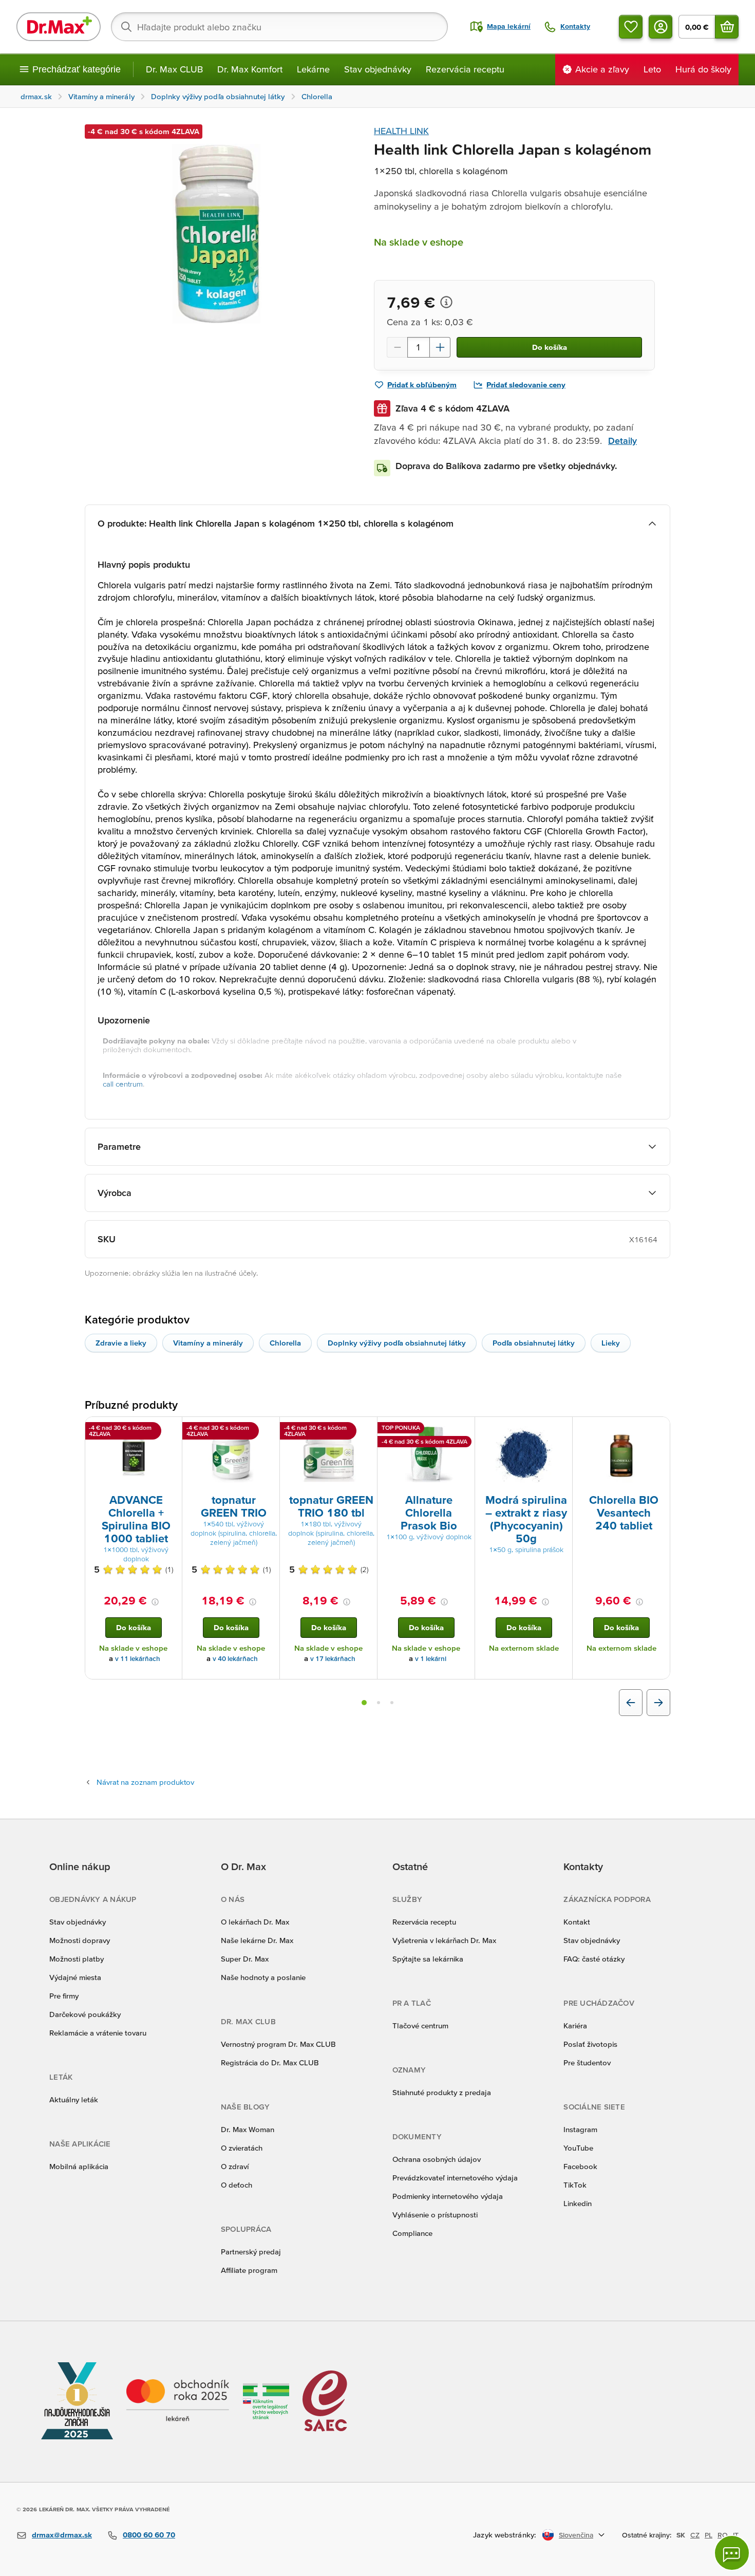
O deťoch (237, 2185)
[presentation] (134, 1454)
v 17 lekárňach (333, 1659)
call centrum (123, 1084)
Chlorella (285, 1343)
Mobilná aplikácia (79, 2166)
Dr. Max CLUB (174, 69)
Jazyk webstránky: (505, 2535)
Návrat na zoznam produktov (145, 1782)
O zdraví (235, 2166)
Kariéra (575, 2026)
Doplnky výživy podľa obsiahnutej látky (397, 1343)
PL (709, 2535)
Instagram (580, 2129)
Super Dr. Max (245, 1959)
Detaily (622, 441)
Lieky (611, 1343)
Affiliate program (249, 2270)
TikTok (575, 2185)
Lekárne (313, 69)
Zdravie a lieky (121, 1343)
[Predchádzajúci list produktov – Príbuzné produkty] (631, 1703)
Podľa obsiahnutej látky (534, 1343)
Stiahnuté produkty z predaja (442, 2092)
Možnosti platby (77, 1959)
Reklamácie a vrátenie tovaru (98, 2033)
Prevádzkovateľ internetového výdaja (455, 2178)
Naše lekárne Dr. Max (257, 1940)
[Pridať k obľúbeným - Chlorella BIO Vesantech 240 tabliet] (658, 1429)
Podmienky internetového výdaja (448, 2196)
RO (723, 2535)
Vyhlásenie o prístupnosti (435, 2215)
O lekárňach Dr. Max (255, 1922)
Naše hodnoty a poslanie (263, 1977)
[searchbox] (279, 27)
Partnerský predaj (251, 2252)
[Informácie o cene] (446, 302)
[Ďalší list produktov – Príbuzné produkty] (658, 1703)
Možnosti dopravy (80, 1940)
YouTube (578, 2148)
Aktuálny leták (74, 2099)
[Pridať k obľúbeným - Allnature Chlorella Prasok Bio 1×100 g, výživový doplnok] (463, 1429)
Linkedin (578, 2203)
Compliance (412, 2233)
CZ (695, 2535)
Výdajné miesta (75, 1977)
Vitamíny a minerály (208, 1343)
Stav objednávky (378, 69)
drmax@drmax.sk (62, 2535)
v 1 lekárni (431, 1659)
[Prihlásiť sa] (660, 27)
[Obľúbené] (631, 27)
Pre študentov (587, 2062)
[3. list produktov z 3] (392, 1703)
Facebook (580, 2166)
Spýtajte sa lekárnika (428, 1959)
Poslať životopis (590, 2044)
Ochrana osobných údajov (437, 2159)
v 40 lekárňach (235, 1659)
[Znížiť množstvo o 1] (397, 347)
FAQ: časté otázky (594, 1959)
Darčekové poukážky (85, 2014)
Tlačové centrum (420, 2026)
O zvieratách (242, 2148)
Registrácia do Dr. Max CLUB (270, 2062)
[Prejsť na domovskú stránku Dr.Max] (59, 27)
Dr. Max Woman (248, 2129)
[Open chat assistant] (732, 2553)
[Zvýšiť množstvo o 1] (440, 347)
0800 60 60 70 (149, 2535)
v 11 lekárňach (138, 1659)
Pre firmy (64, 1996)
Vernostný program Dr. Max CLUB (278, 2044)
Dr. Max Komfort (250, 69)
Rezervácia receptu (465, 69)
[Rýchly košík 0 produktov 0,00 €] (727, 27)
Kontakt (577, 1922)
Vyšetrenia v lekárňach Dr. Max (444, 1940)
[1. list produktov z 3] (364, 1703)
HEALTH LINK (401, 131)
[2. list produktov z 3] (379, 1703)
